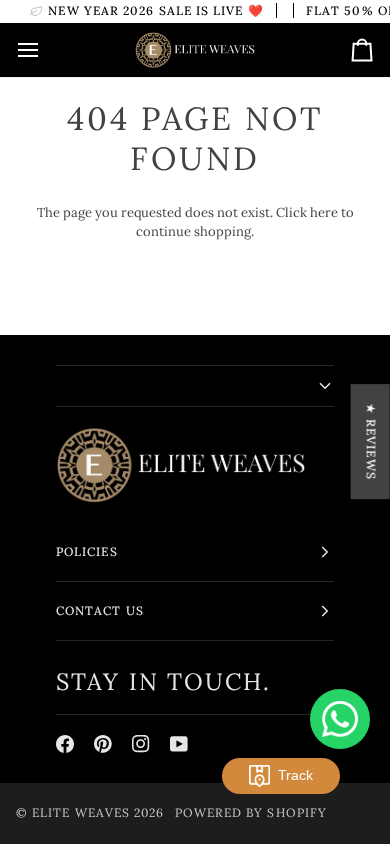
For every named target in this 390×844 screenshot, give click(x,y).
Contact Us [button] (100, 610)
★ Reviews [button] (371, 441)
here (324, 212)
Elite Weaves (81, 812)
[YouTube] (179, 744)
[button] (195, 386)
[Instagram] (141, 744)
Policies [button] (87, 551)
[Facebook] (65, 744)
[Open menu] (46, 50)
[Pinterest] (103, 744)
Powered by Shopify (251, 812)
